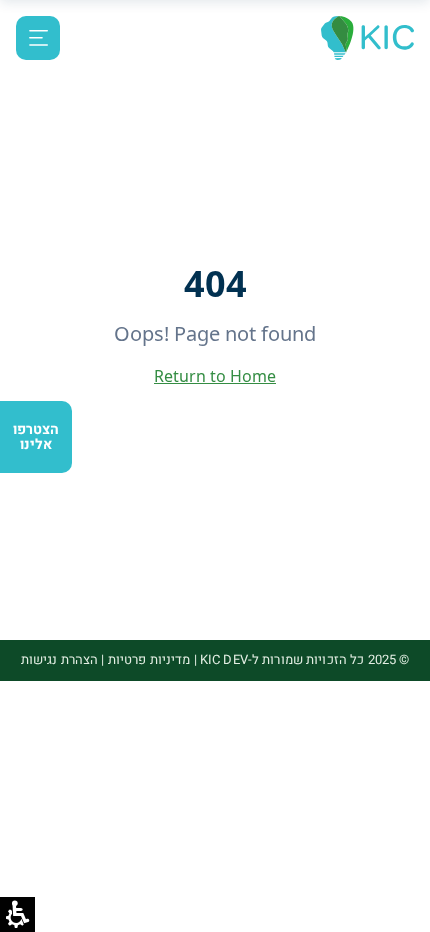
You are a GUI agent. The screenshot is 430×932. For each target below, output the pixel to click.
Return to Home (215, 376)
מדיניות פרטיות (149, 659)
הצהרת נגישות (60, 659)
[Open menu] (38, 38)
